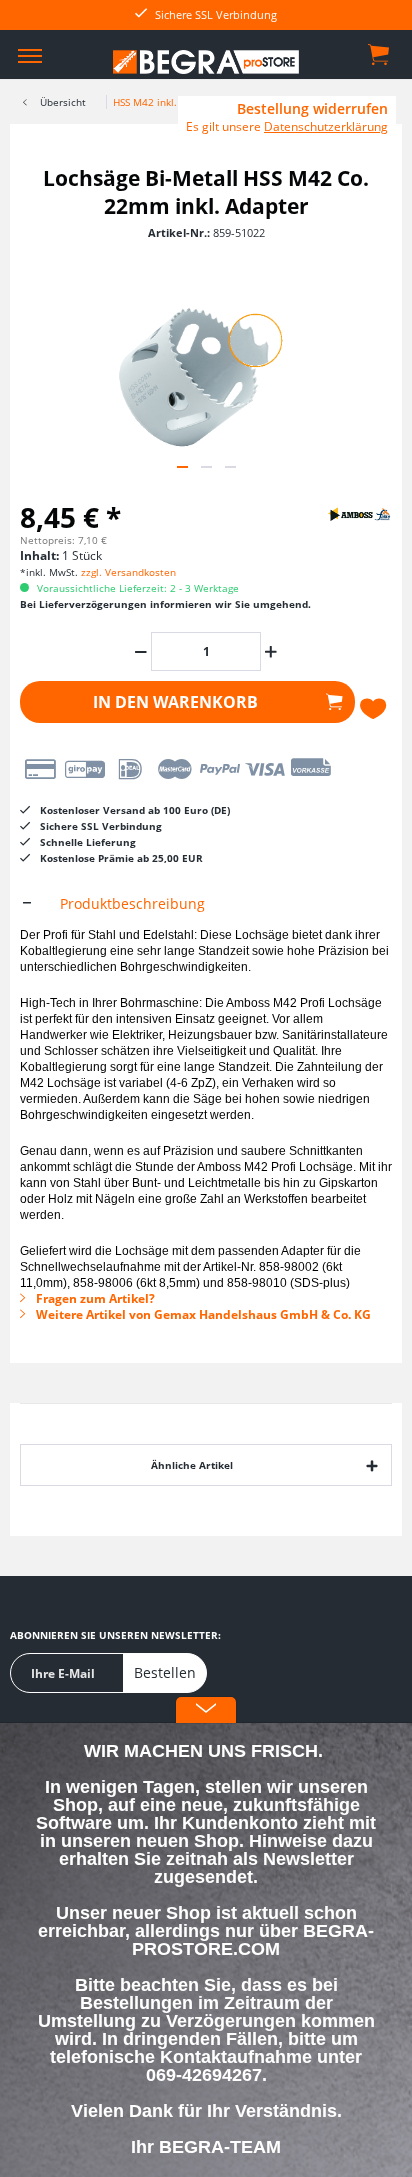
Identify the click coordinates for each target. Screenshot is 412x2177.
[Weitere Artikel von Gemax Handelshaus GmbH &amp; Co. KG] (342, 513)
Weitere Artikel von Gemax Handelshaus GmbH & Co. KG (202, 1314)
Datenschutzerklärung (326, 126)
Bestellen (165, 1672)
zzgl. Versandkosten (128, 572)
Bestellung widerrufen (312, 109)
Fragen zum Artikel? (94, 1298)
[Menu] (30, 55)
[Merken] (375, 709)
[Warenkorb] (380, 53)
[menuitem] (30, 55)
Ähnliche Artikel (192, 1465)
